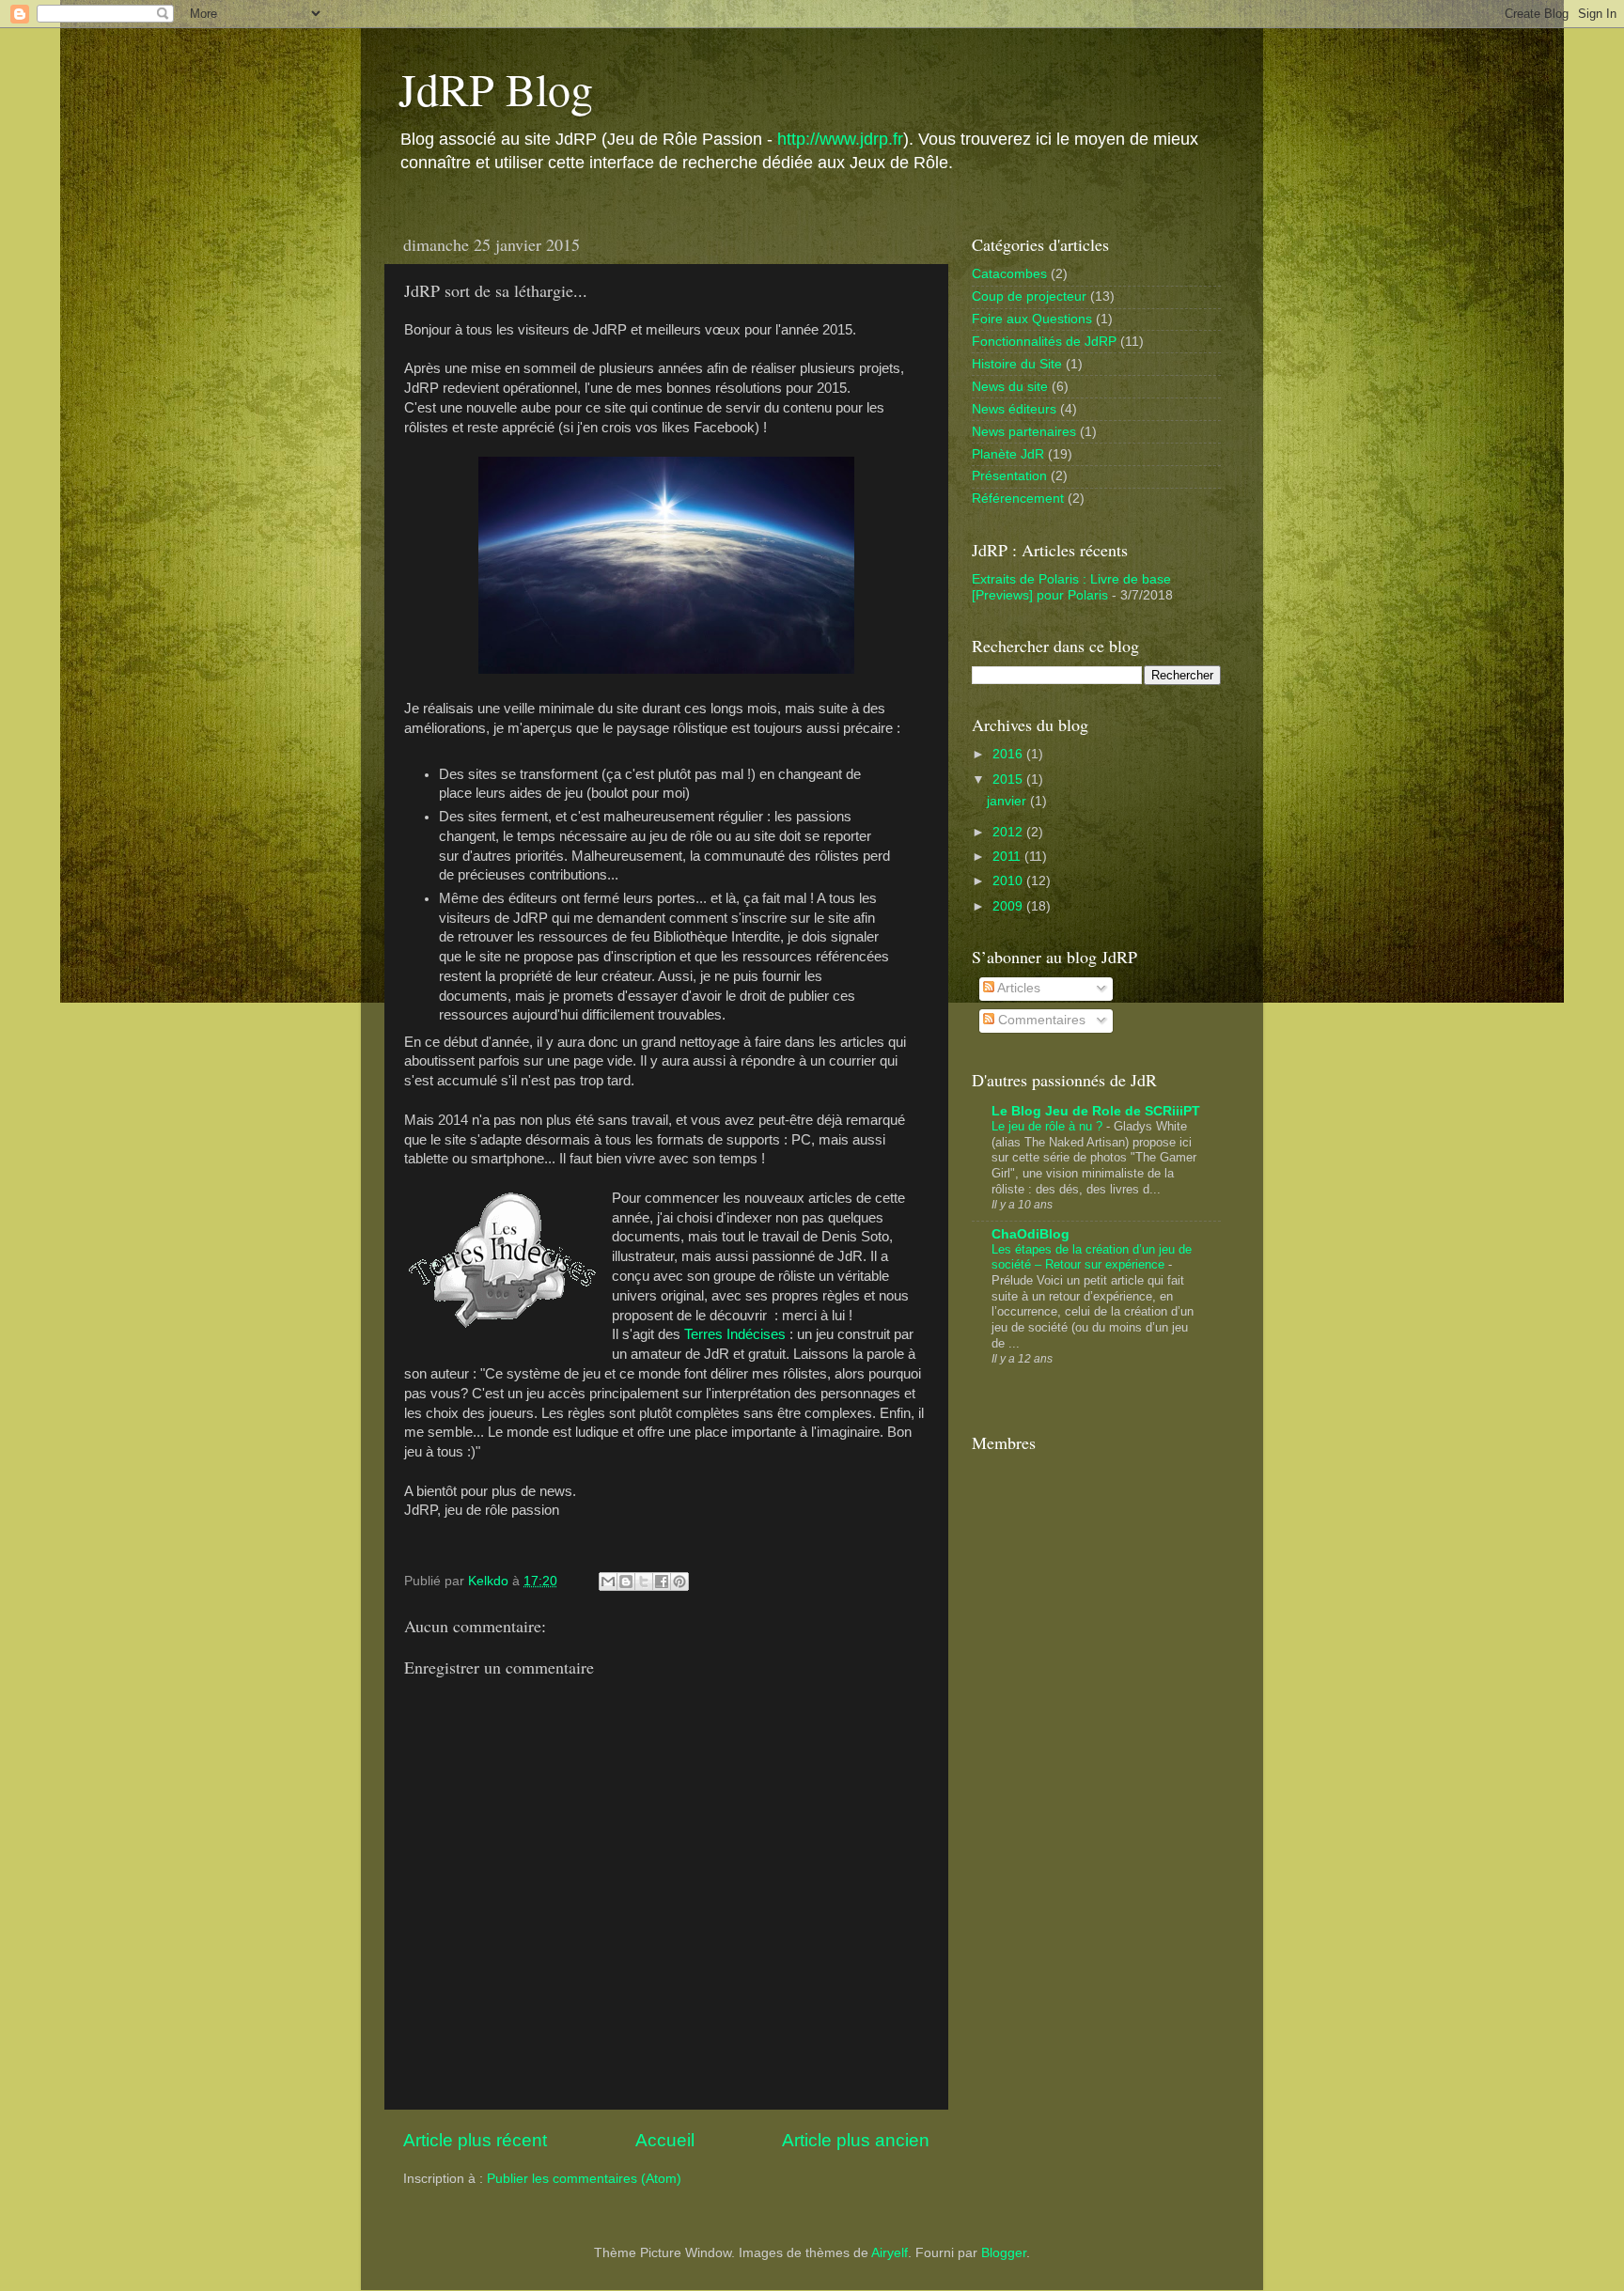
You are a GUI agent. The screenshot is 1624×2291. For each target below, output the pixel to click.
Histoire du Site (1017, 364)
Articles (1017, 988)
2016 (1009, 754)
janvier (1008, 801)
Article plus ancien (856, 2140)
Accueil (665, 2140)
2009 (1009, 906)
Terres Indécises (735, 1334)
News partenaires (1024, 432)
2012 (1009, 832)
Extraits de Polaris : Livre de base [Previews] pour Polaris (1071, 587)
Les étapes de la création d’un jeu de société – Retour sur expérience (1092, 1257)
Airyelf (890, 2253)
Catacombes (1009, 274)
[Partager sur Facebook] (662, 1582)
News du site (1010, 387)
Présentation (1009, 476)
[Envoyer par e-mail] (608, 1582)
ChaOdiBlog (1031, 1234)
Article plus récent (475, 2140)
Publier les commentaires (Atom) (584, 2179)
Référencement (1018, 499)
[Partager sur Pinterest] (679, 1582)
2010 (1009, 881)
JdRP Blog (496, 88)
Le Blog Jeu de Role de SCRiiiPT (1096, 1111)
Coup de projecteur (1029, 296)
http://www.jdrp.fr (840, 139)
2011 (1008, 857)
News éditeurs (1014, 409)
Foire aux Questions (1032, 319)
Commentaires (1040, 1020)
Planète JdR (1008, 454)
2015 (1009, 779)
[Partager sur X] (644, 1582)
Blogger (1004, 2253)
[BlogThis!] (626, 1582)
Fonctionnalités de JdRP (1044, 342)
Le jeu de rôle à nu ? (1049, 1126)
